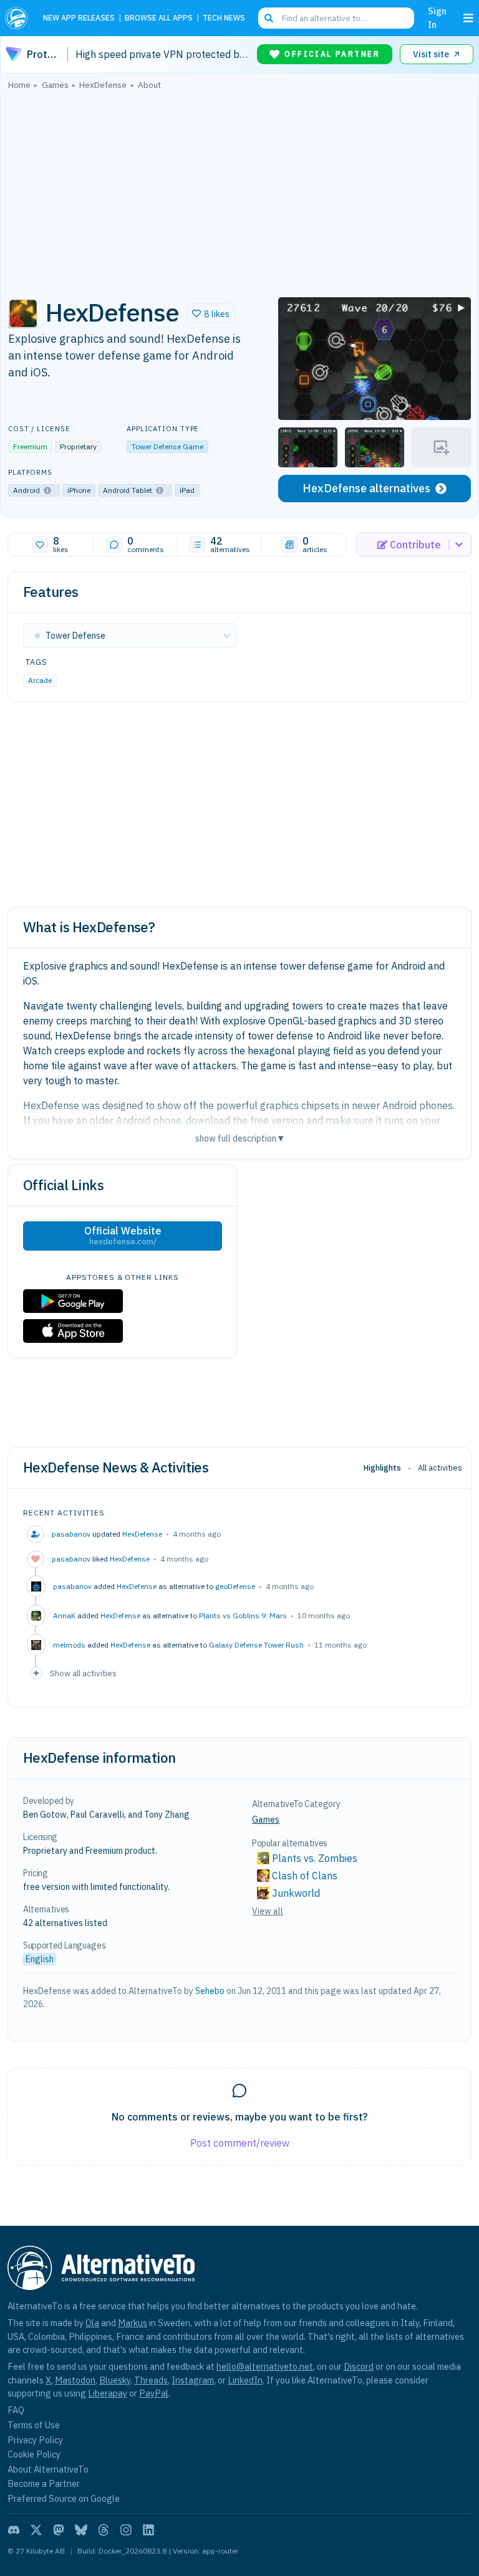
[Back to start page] (19, 18)
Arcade (40, 680)
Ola (92, 2323)
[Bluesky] (81, 2530)
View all (268, 1911)
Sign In (437, 18)
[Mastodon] (59, 2530)
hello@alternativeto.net (265, 2366)
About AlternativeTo (48, 2469)
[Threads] (104, 2530)
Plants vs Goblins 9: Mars (243, 1615)
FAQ (16, 2410)
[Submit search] (269, 18)
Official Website (123, 1236)
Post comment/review (240, 2143)
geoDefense (235, 1586)
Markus (133, 2323)
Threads (151, 2380)
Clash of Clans (305, 1876)
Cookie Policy (34, 2454)
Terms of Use (34, 2425)
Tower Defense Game (167, 446)
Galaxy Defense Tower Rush (256, 1645)
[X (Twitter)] (36, 2530)
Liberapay (108, 2393)
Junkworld (296, 1893)
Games (266, 1820)
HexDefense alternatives (366, 488)
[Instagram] (126, 2530)
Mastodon (75, 2380)
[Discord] (14, 2530)
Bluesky (115, 2380)
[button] (211, 313)
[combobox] (336, 18)
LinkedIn (245, 2380)
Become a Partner (44, 2483)
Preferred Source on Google (64, 2498)
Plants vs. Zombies (315, 1858)
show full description (239, 1138)
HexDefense (142, 1534)
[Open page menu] (468, 18)
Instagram (193, 2380)
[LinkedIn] (148, 2530)
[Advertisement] (239, 190)
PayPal (154, 2393)
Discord (359, 2366)
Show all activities (83, 1673)
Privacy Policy (35, 2440)
